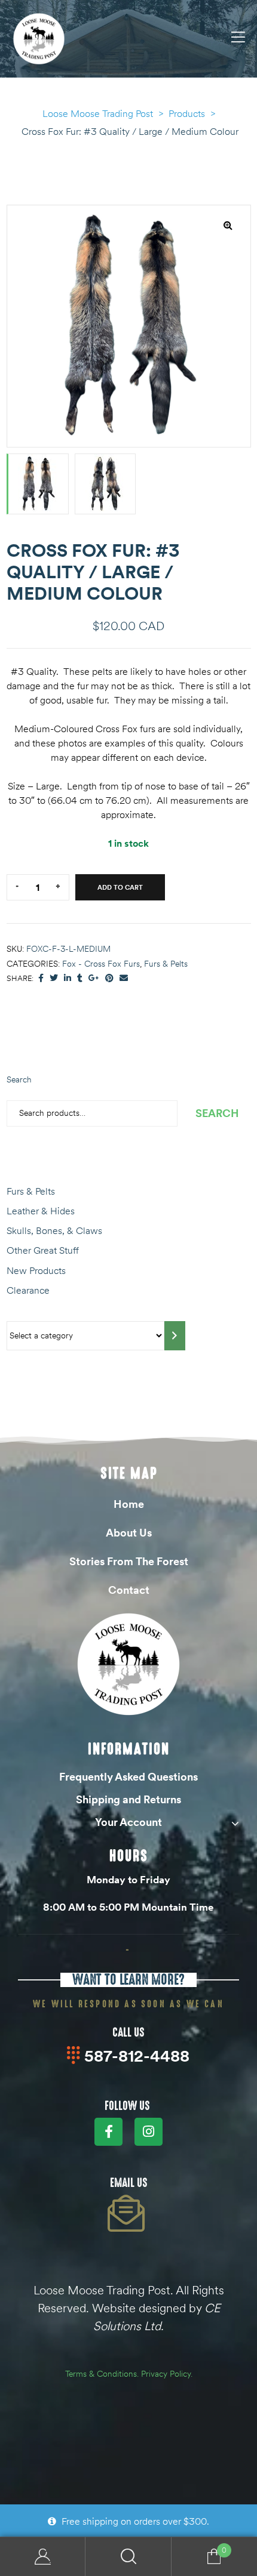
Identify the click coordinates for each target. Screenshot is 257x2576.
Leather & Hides (41, 1211)
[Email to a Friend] (124, 978)
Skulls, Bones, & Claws (54, 1230)
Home (129, 1504)
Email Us (129, 2183)
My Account (43, 2557)
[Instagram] (149, 2132)
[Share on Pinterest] (109, 978)
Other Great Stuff (43, 1250)
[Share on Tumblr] (80, 978)
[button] (228, 225)
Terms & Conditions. (102, 2374)
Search (19, 1079)
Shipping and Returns (128, 1799)
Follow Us (127, 2106)
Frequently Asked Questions (128, 1777)
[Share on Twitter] (54, 978)
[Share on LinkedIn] (68, 978)
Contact (129, 1590)
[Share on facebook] (41, 978)
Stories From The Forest (129, 1561)
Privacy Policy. (167, 2374)
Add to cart (120, 887)
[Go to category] (175, 1336)
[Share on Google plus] (94, 978)
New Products (36, 1270)
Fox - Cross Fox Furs (101, 964)
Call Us (128, 2032)
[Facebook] (108, 2132)
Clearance (28, 1290)
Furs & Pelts (166, 964)
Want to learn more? (128, 1980)
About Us (129, 1533)
